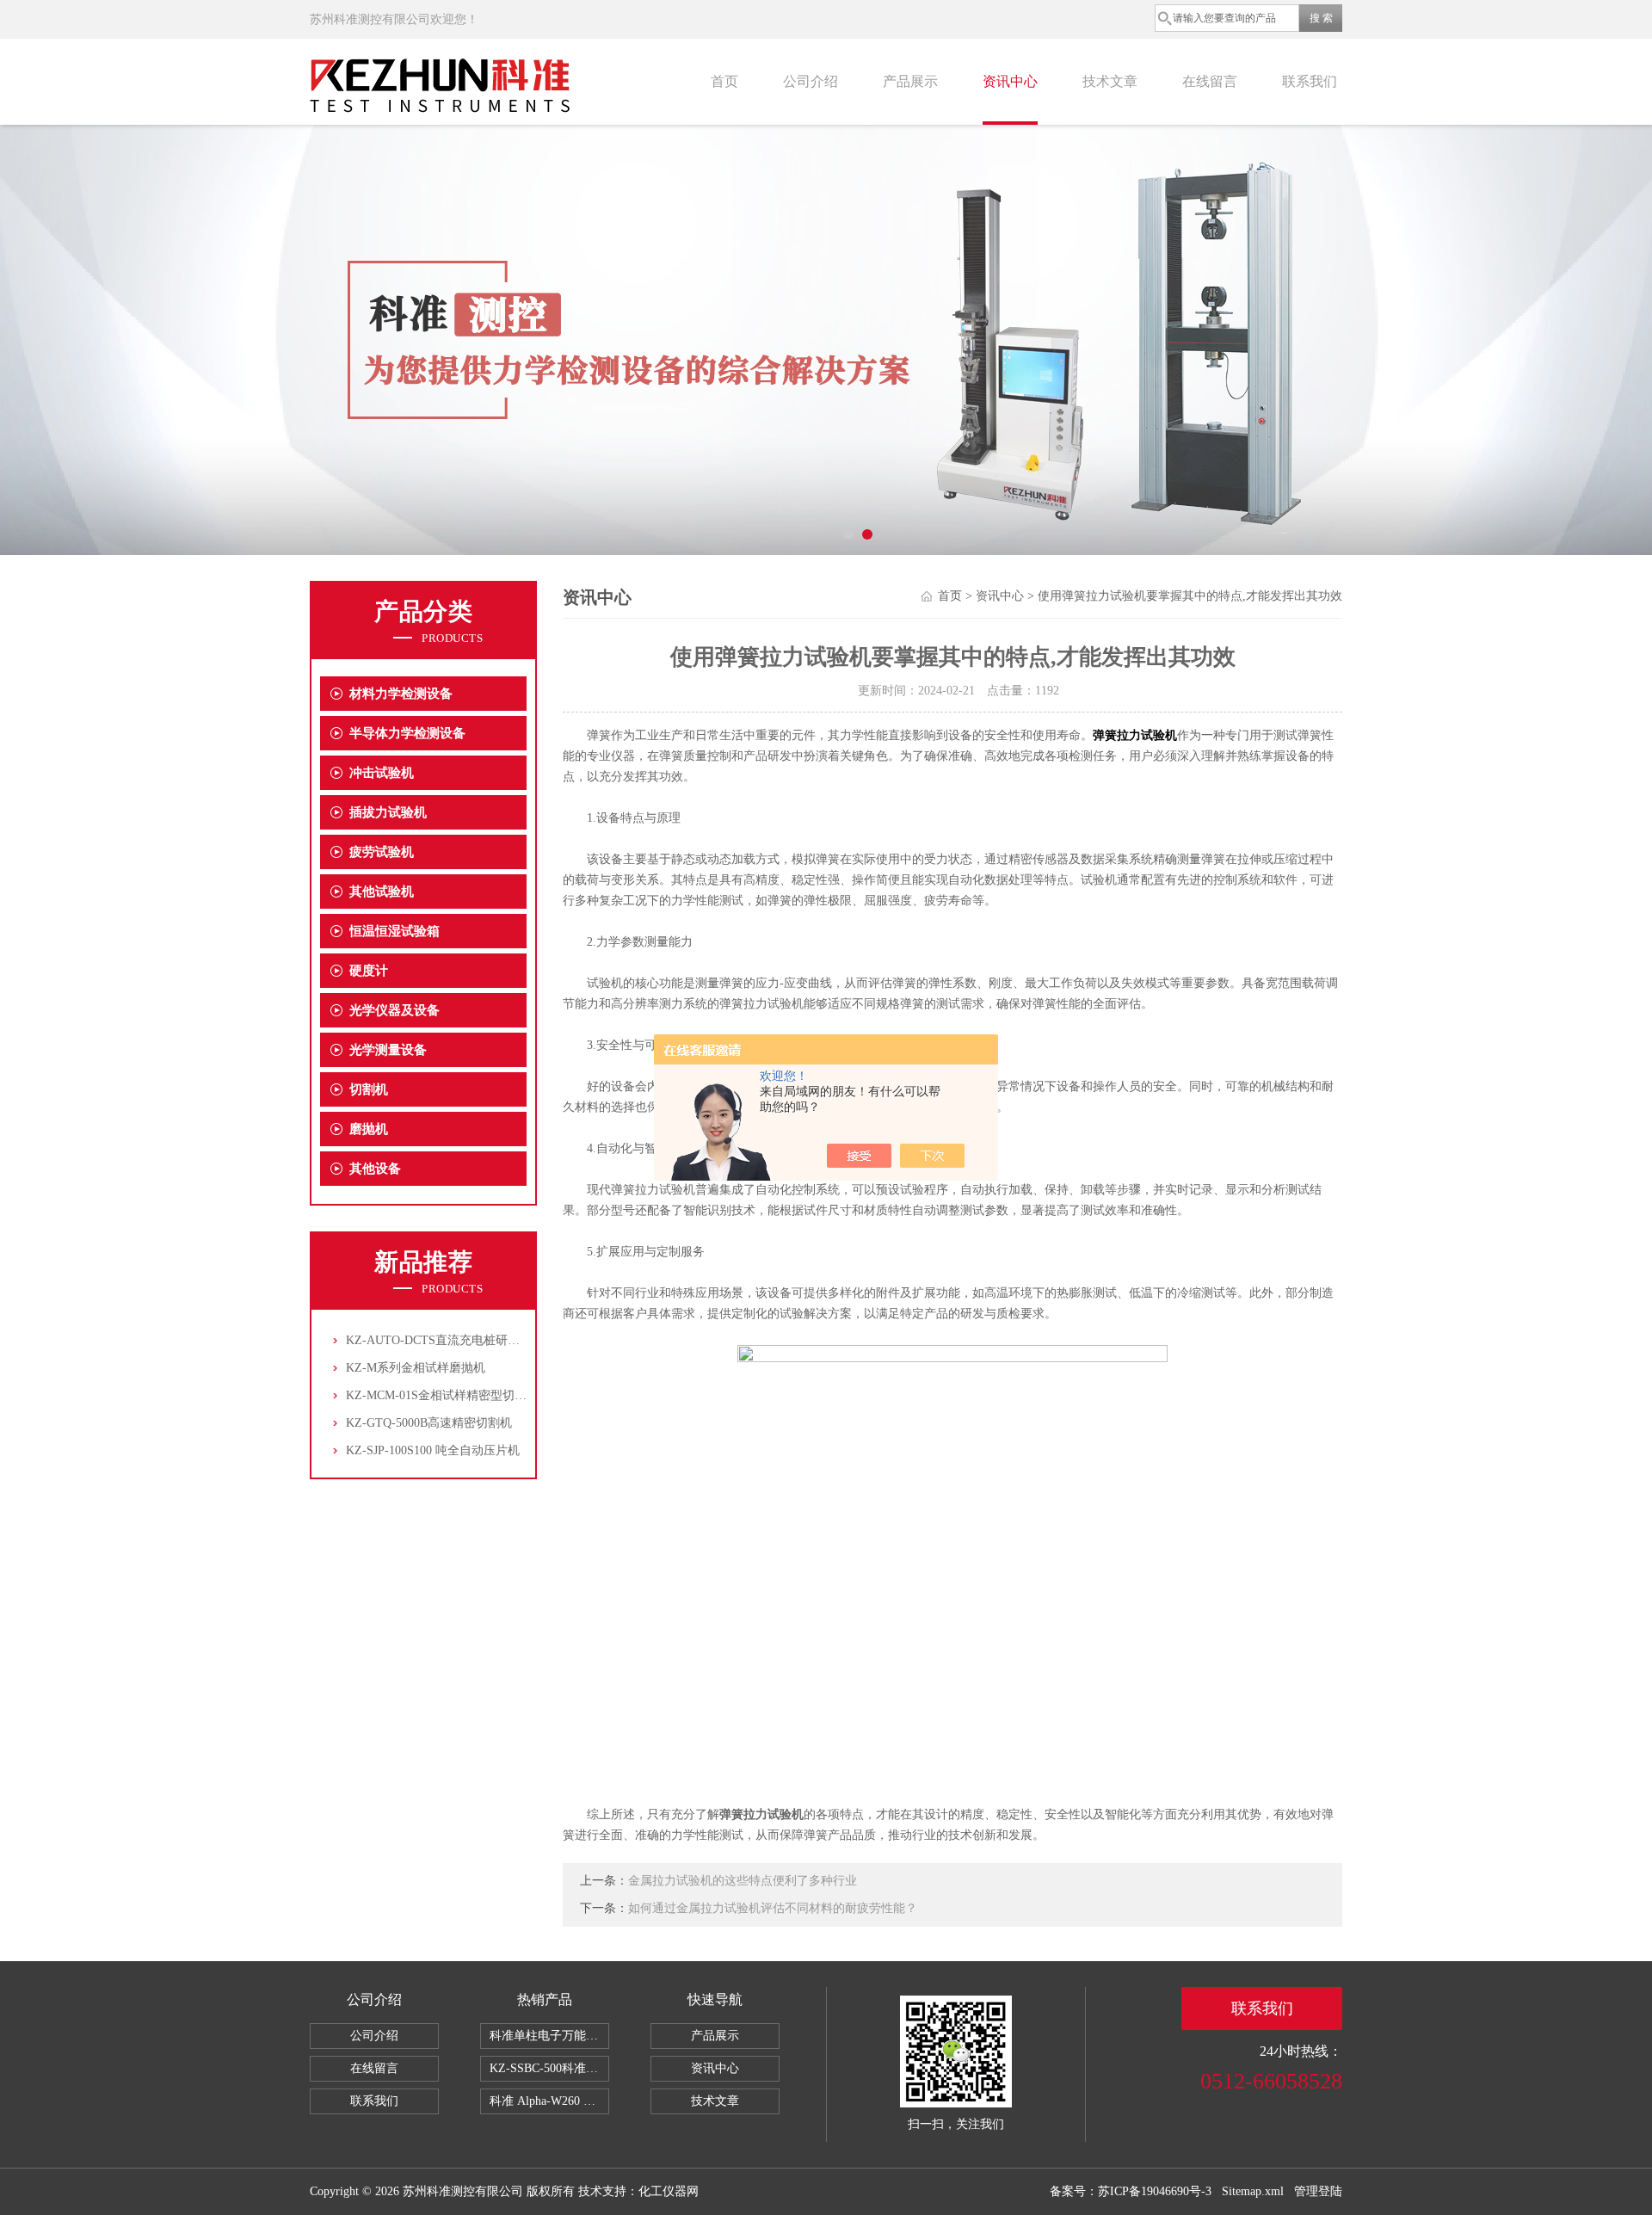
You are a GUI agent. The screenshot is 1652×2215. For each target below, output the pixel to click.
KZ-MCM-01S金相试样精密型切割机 (442, 1395)
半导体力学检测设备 (407, 733)
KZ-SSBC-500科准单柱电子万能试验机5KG (549, 2068)
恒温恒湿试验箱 (395, 931)
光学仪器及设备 (395, 1010)
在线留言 (1210, 81)
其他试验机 (382, 892)
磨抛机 (369, 1129)
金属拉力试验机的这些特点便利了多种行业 (743, 1881)
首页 (724, 81)
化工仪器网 (669, 2191)
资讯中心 (1010, 81)
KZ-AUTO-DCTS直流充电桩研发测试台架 (457, 1340)
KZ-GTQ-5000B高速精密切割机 (429, 1423)
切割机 (369, 1089)
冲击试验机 (382, 773)
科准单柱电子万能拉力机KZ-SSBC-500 (549, 2036)
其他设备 (375, 1169)
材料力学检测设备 (401, 694)
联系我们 (1310, 81)
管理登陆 (1318, 2191)
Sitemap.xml (1253, 2191)
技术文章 (1110, 81)
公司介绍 (811, 81)
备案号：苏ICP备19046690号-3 (1131, 2191)
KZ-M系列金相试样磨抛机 (416, 1368)
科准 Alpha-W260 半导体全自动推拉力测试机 (549, 2101)
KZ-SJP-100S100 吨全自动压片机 (433, 1450)
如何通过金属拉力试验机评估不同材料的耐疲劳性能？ (773, 1908)
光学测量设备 (388, 1050)
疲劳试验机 (382, 852)
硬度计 (369, 971)
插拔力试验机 (388, 812)
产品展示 (910, 81)
